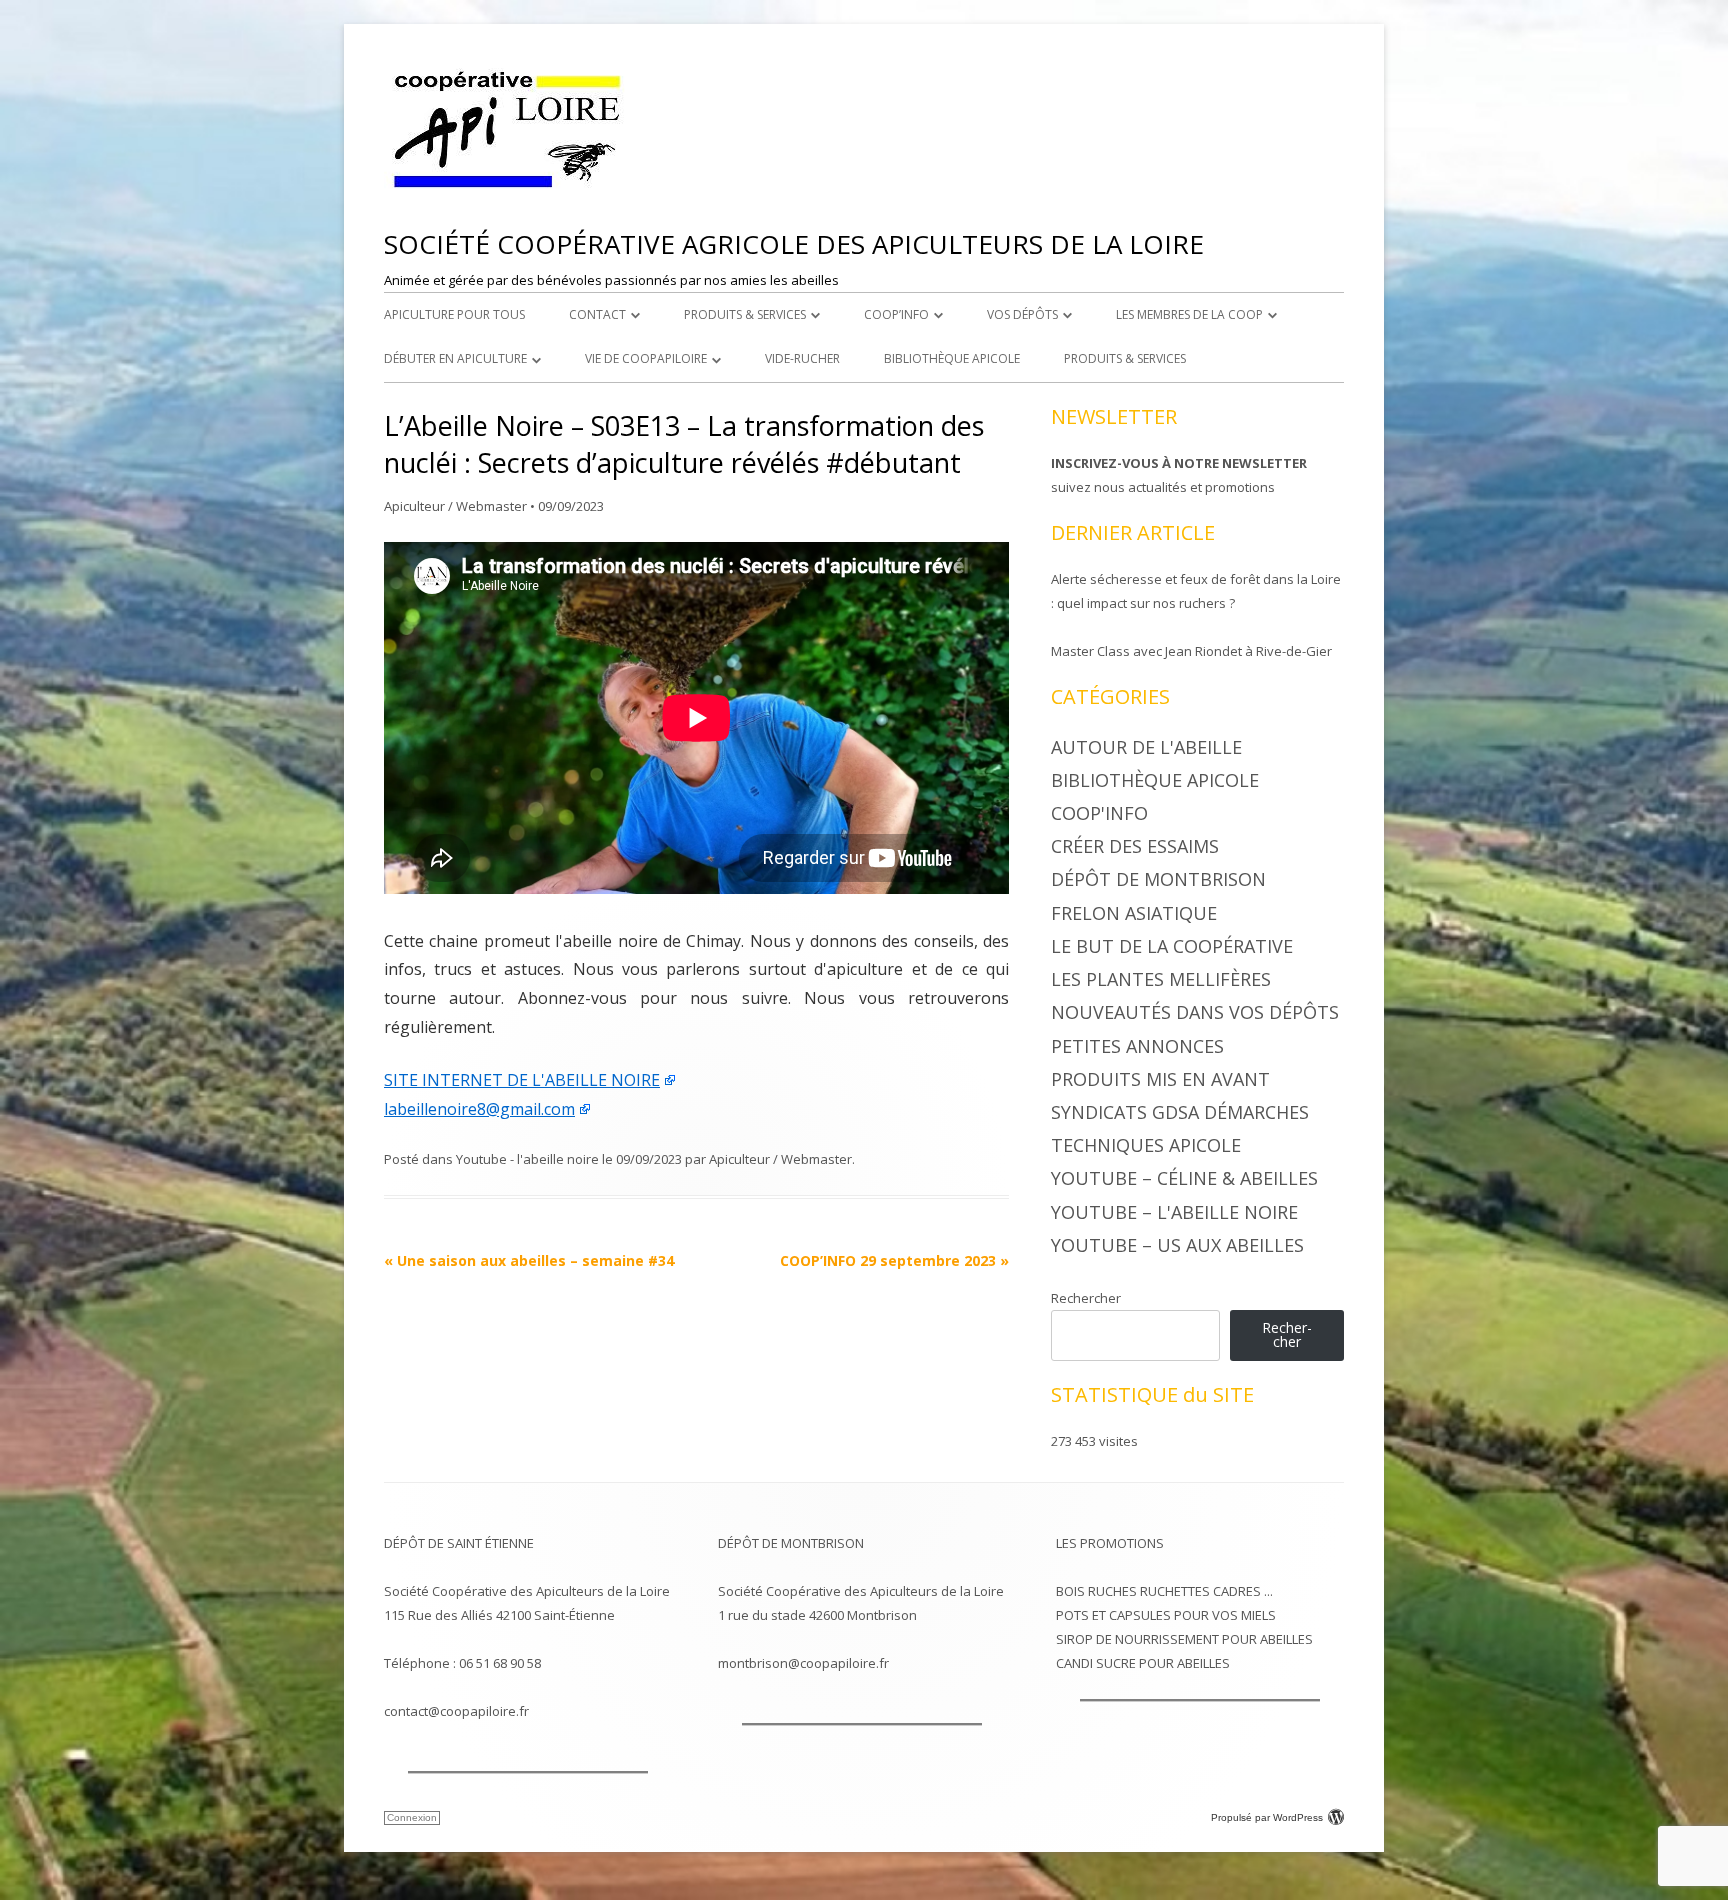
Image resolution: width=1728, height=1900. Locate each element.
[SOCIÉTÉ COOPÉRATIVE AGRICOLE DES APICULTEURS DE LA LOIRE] (509, 188)
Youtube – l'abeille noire (1174, 1212)
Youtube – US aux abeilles (1177, 1245)
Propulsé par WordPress (1267, 1817)
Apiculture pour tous (454, 314)
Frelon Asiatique (1134, 913)
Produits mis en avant (1160, 1079)
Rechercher (1086, 1298)
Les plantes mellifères (1161, 979)
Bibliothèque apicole (952, 358)
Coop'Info (1099, 813)
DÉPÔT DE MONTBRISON (791, 1543)
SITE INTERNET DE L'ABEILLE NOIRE (522, 1080)
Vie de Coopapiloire (646, 358)
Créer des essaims (1135, 846)
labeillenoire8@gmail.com (479, 1109)
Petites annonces (1137, 1046)
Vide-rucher (802, 358)
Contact (597, 314)
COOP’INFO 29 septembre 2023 (894, 1260)
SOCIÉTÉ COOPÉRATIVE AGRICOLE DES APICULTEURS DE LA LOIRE (794, 244)
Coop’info (896, 314)
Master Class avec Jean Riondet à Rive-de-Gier (1191, 651)
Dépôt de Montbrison (1158, 879)
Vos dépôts (1022, 314)
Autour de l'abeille (1146, 747)
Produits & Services (745, 314)
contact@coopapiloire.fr (456, 1711)
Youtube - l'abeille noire (527, 1159)
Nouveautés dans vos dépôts (1195, 1012)
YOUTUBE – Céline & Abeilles (1184, 1178)
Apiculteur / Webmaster (455, 506)
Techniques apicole (1146, 1145)
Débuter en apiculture (455, 358)
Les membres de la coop (1189, 314)
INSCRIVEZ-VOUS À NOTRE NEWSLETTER (1179, 463)
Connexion (412, 1817)
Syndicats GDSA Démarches (1180, 1112)
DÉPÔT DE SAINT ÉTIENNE (459, 1543)
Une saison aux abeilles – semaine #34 (529, 1260)
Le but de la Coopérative (1172, 946)
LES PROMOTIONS (1110, 1543)
